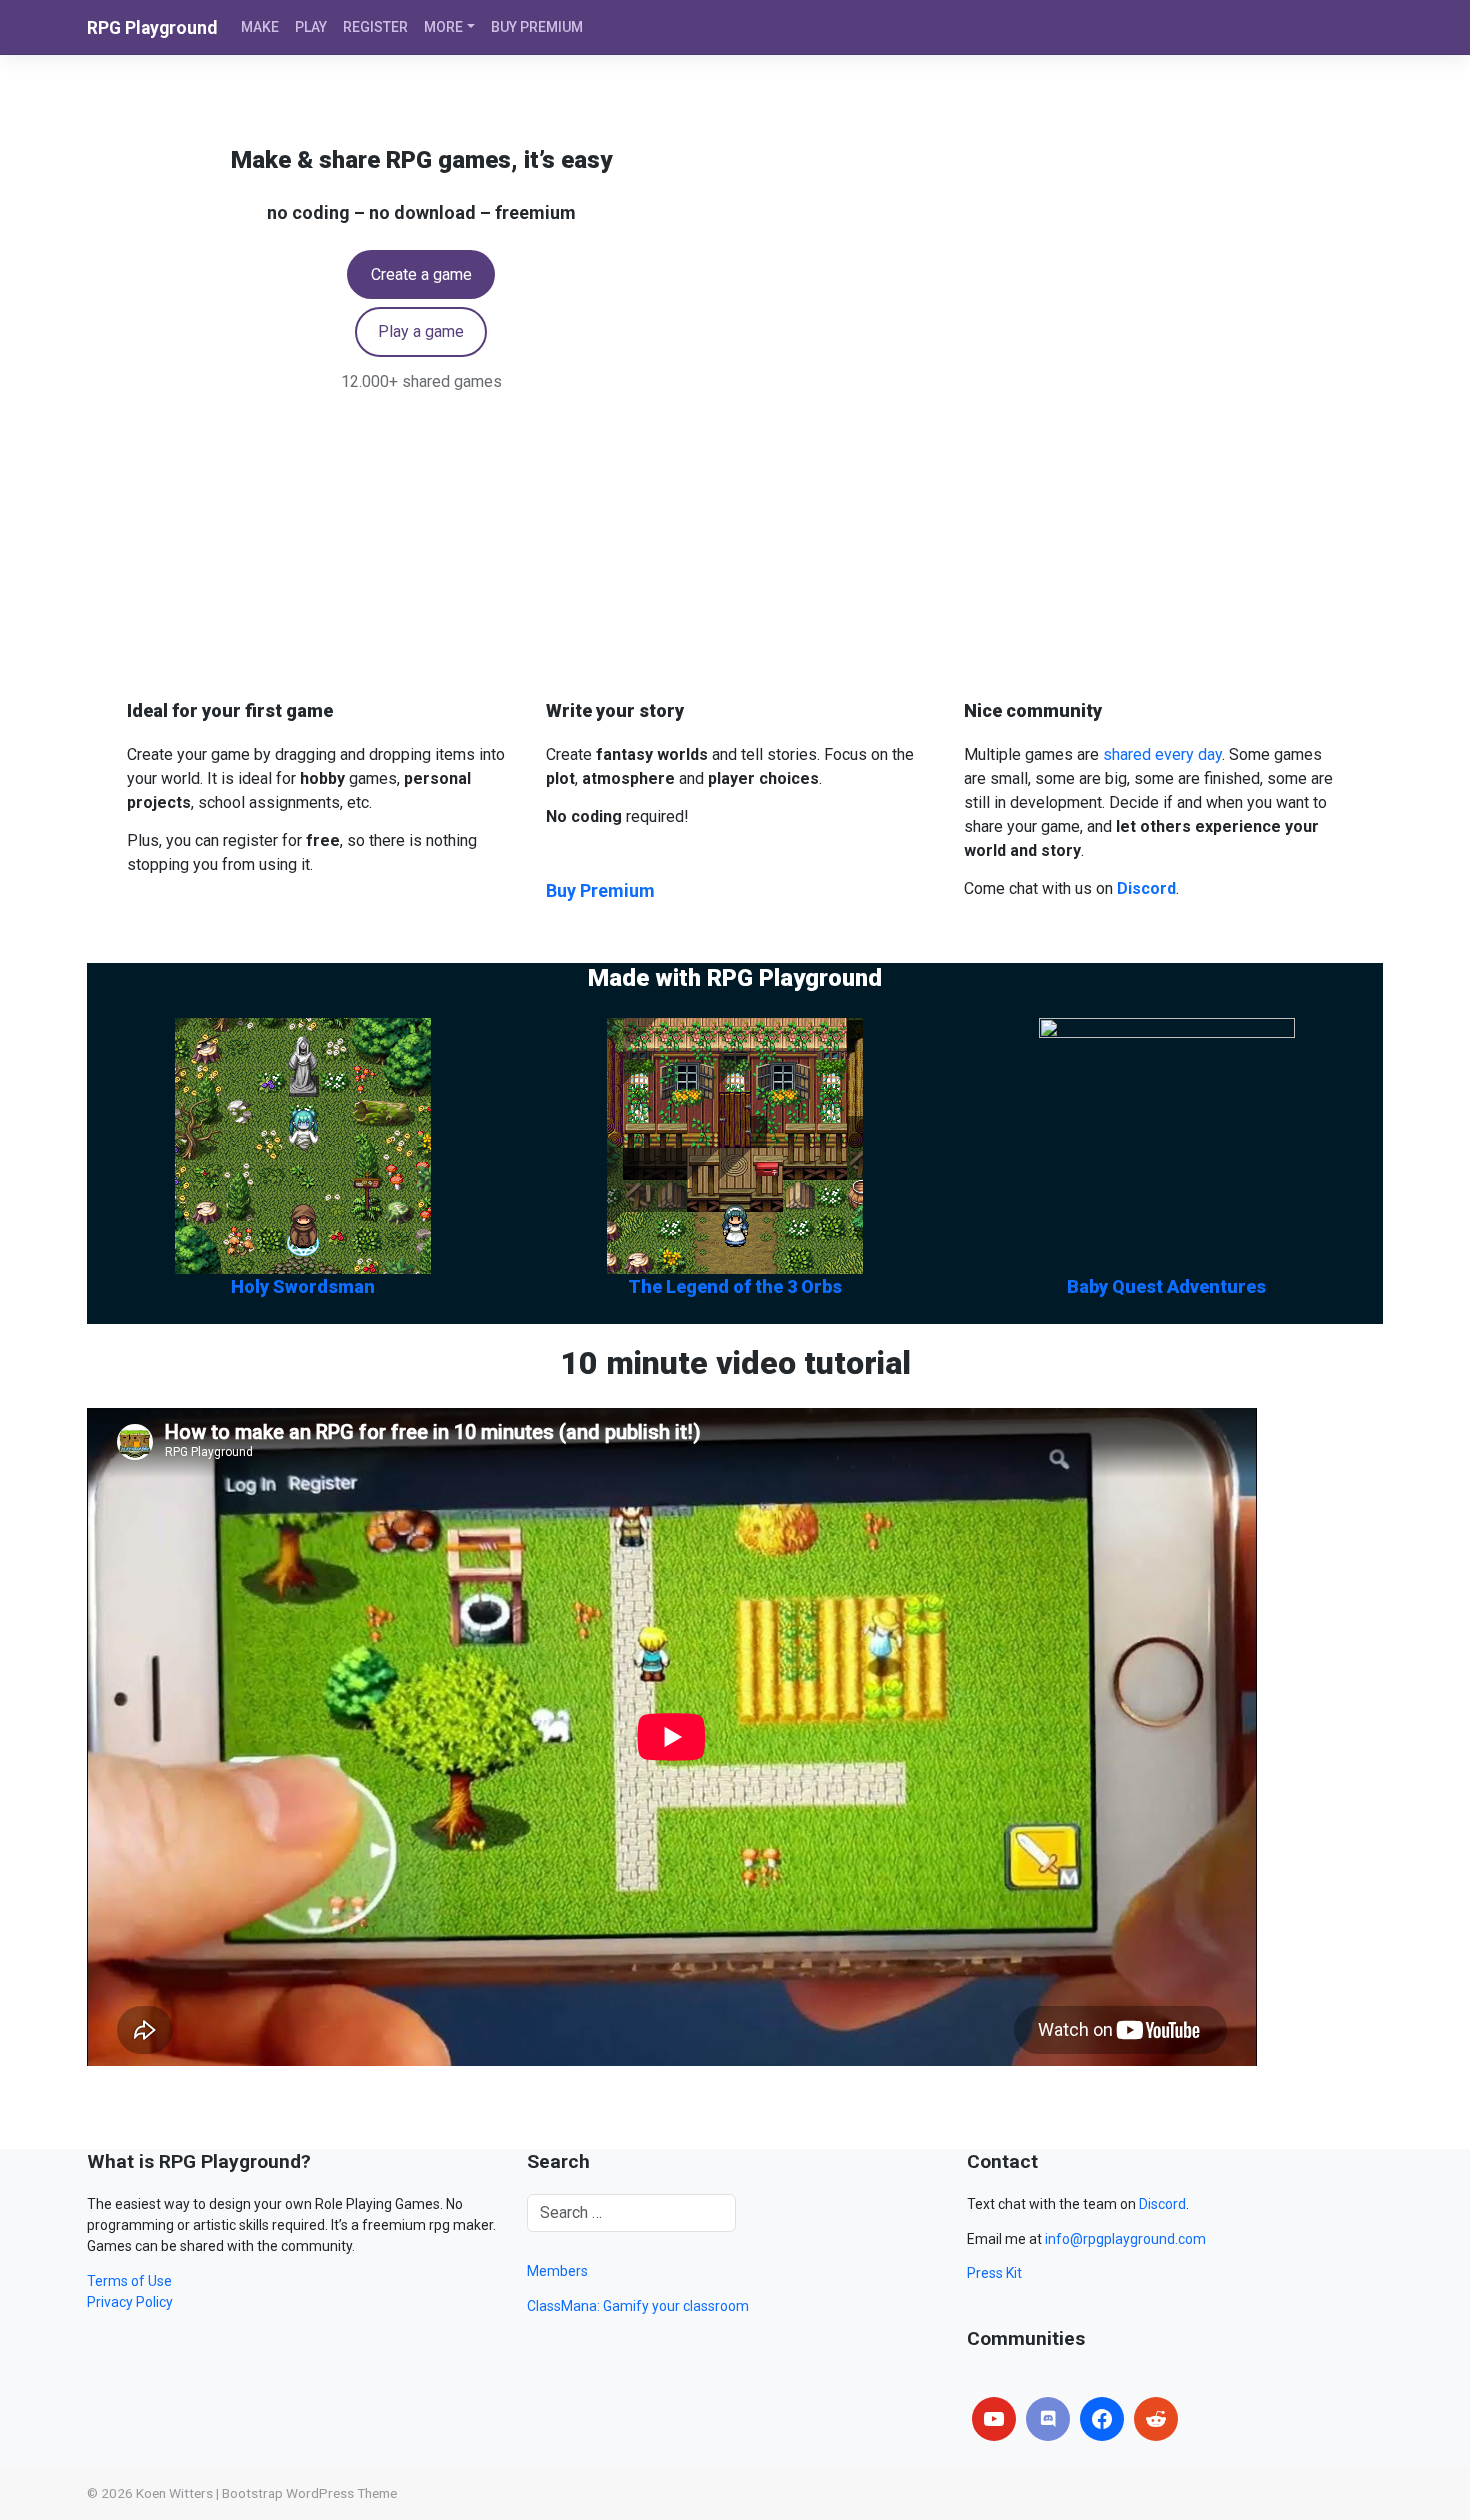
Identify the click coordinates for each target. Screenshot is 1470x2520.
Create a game (421, 274)
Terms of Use (129, 2281)
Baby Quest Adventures (1166, 1286)
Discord (1162, 2204)
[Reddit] (1156, 2419)
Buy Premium (600, 890)
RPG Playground (152, 28)
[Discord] (1048, 2419)
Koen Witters (174, 2493)
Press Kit (994, 2273)
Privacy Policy (130, 2302)
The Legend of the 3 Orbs (735, 1286)
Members (557, 2271)
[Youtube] (994, 2419)
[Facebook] (1102, 2419)
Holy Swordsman (303, 1286)
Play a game (421, 331)
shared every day (1162, 754)
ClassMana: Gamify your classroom (638, 2306)
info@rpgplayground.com (1125, 2239)
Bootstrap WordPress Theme (309, 2493)
